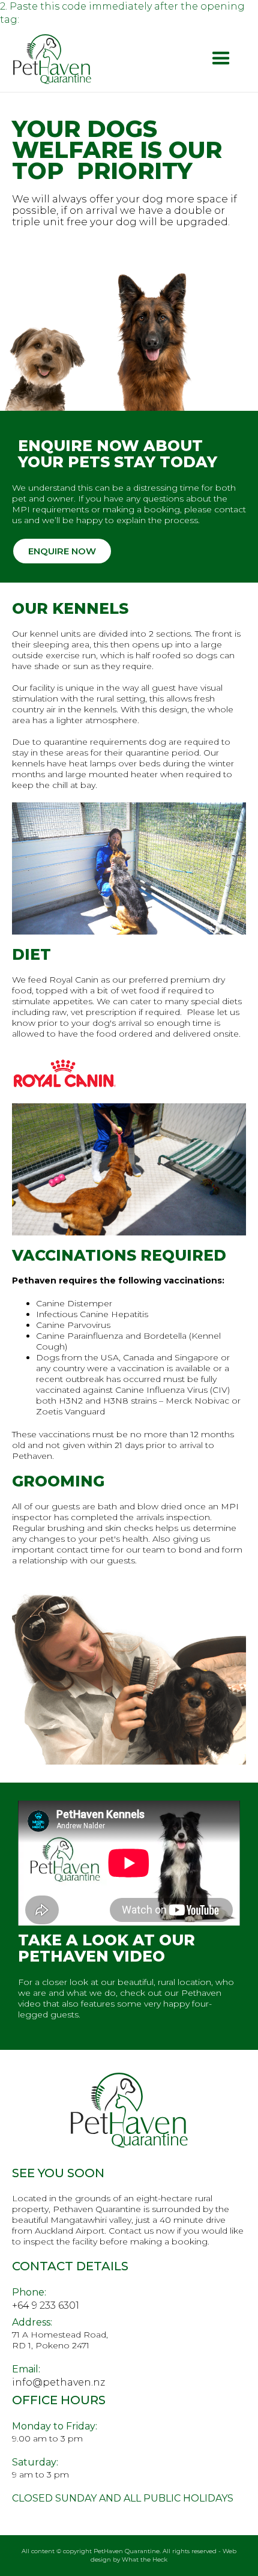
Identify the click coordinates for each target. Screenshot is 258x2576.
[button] (221, 59)
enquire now (62, 551)
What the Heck (145, 2559)
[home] (52, 59)
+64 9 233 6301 (46, 2305)
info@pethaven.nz (58, 2382)
